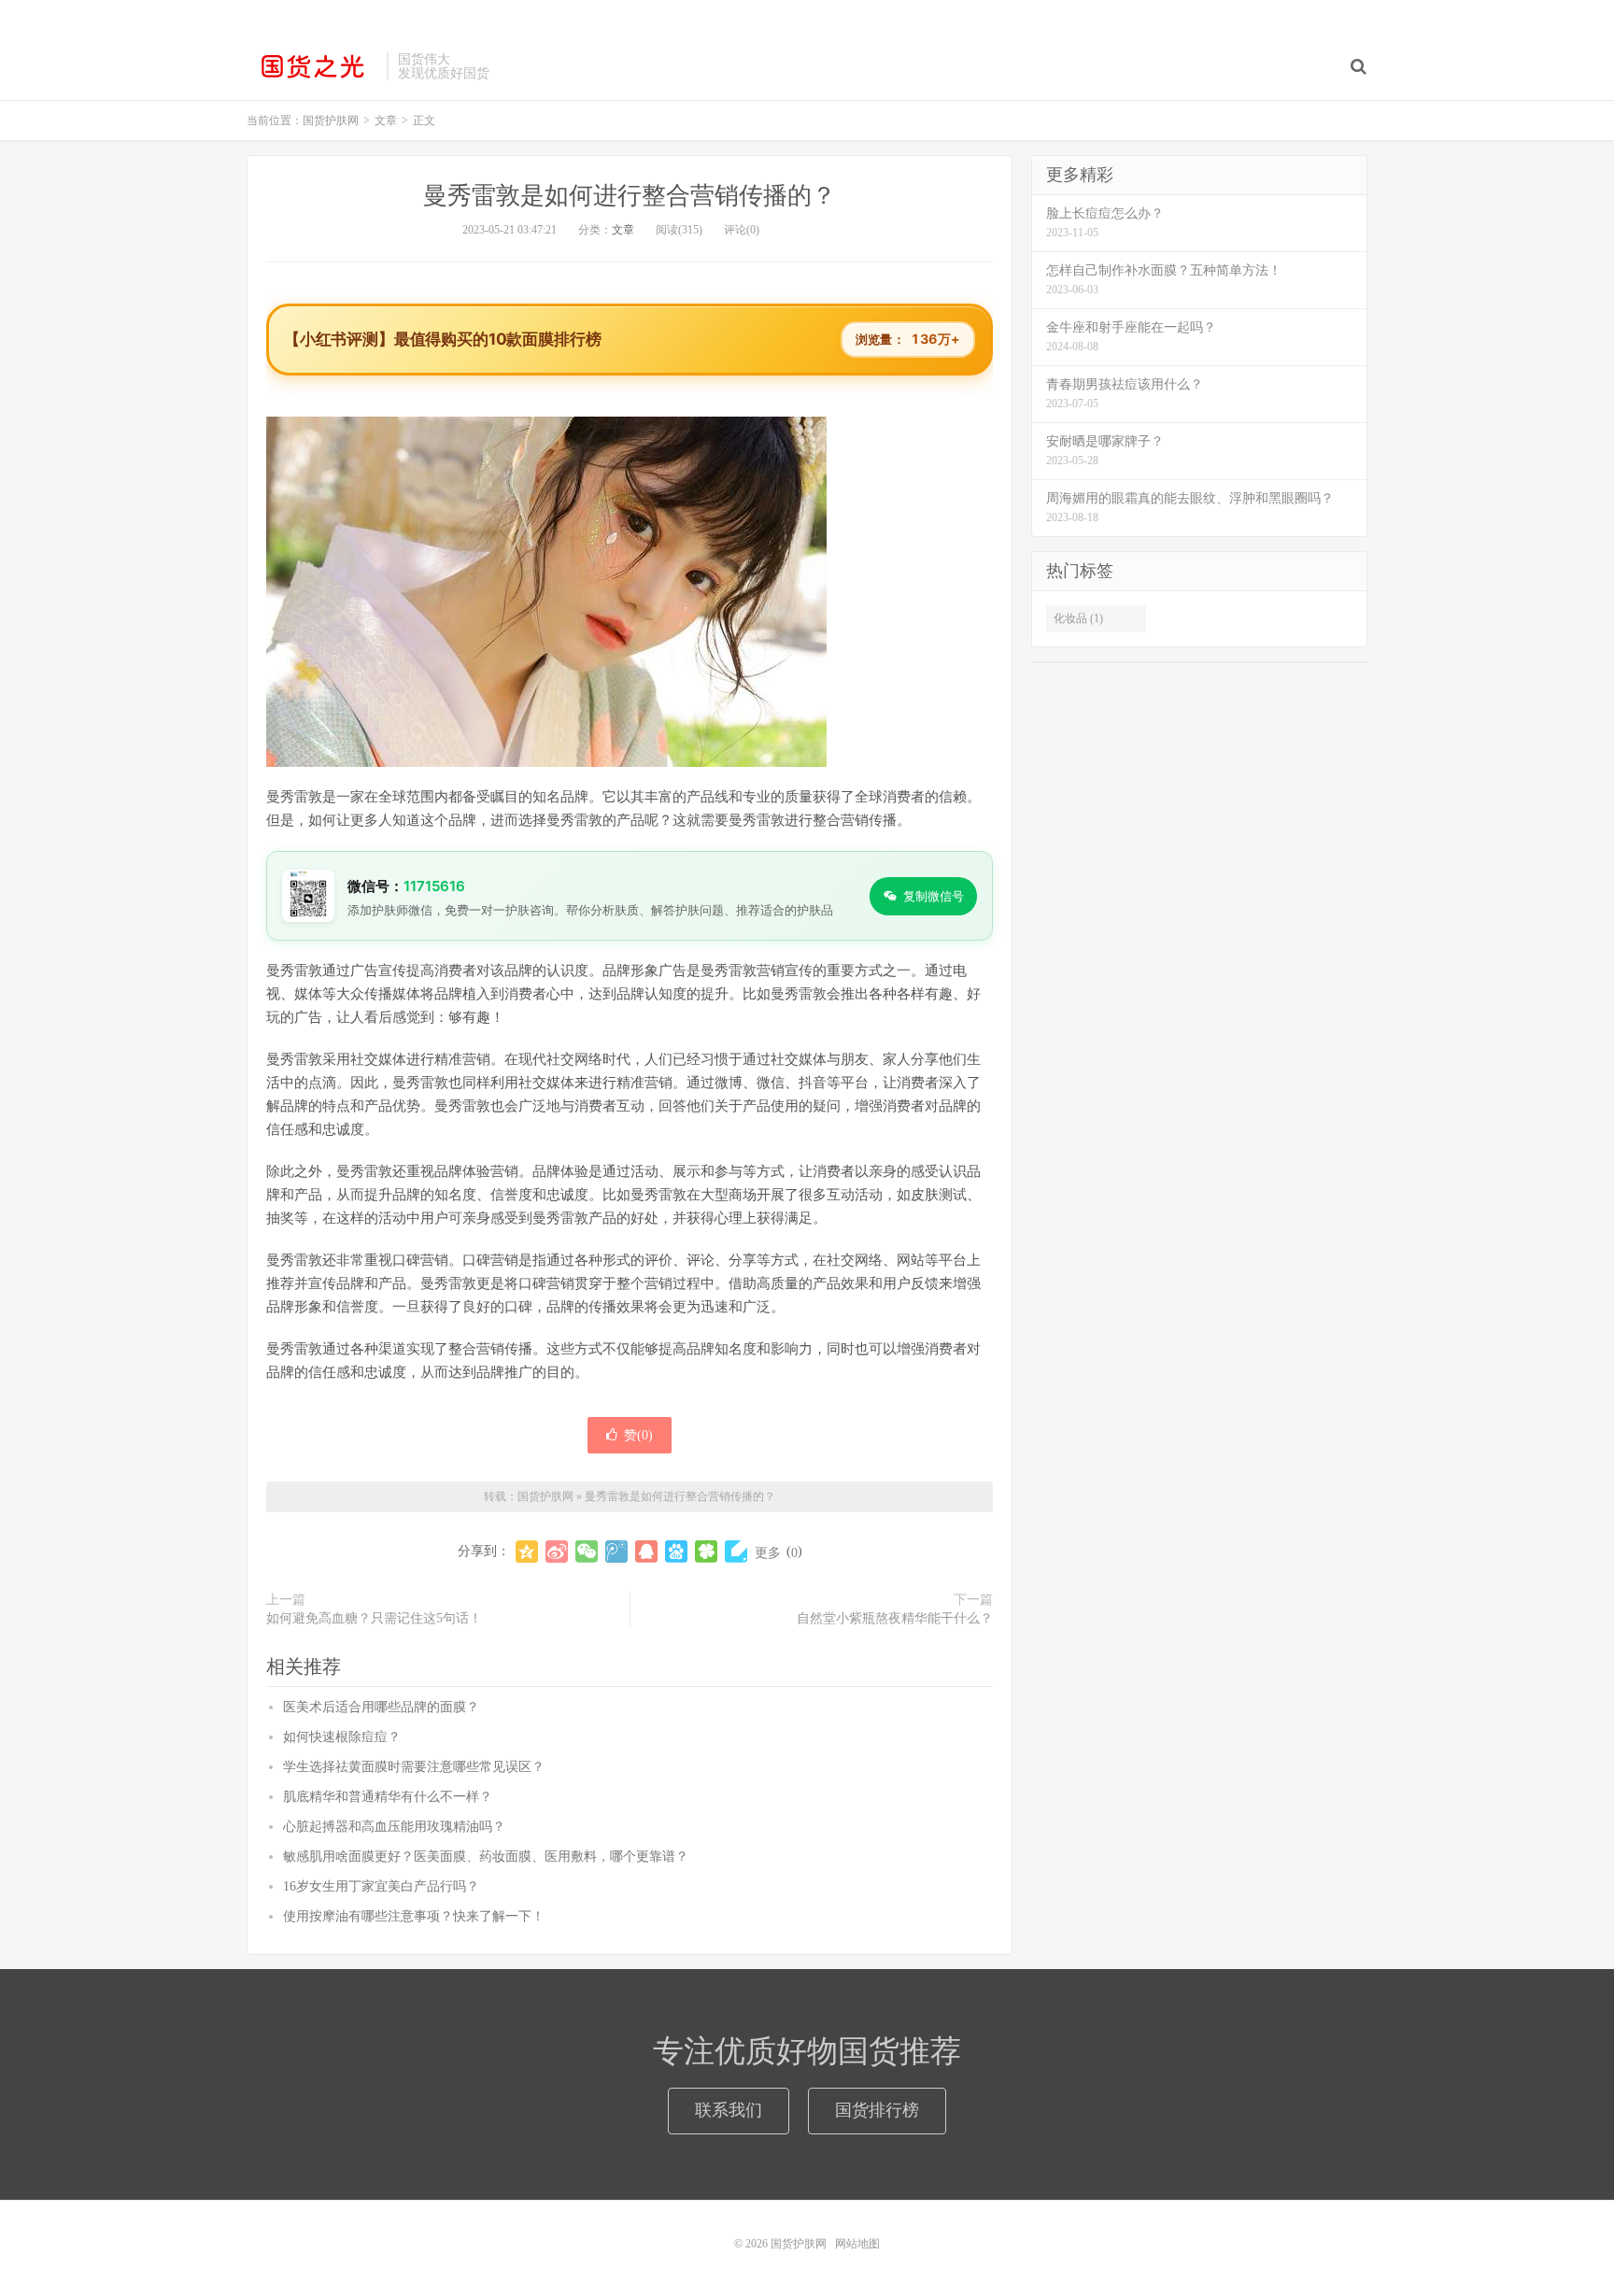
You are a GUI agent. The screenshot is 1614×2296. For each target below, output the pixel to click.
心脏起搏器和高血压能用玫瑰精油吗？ (394, 1827)
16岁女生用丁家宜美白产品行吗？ (381, 1886)
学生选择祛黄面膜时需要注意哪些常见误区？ (414, 1767)
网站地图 (857, 2244)
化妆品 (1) (1078, 618)
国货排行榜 (877, 2110)
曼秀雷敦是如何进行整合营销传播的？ (630, 196)
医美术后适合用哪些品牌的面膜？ (381, 1707)
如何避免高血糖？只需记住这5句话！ (374, 1618)
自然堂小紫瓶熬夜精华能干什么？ (895, 1618)
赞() (638, 1435)
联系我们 (729, 2110)
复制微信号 (934, 896)
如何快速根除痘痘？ (342, 1737)
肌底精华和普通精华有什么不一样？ (388, 1797)
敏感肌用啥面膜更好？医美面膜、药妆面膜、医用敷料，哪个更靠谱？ (486, 1857)
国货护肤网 (312, 66)
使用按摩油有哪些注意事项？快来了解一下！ (414, 1916)
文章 (623, 230)
